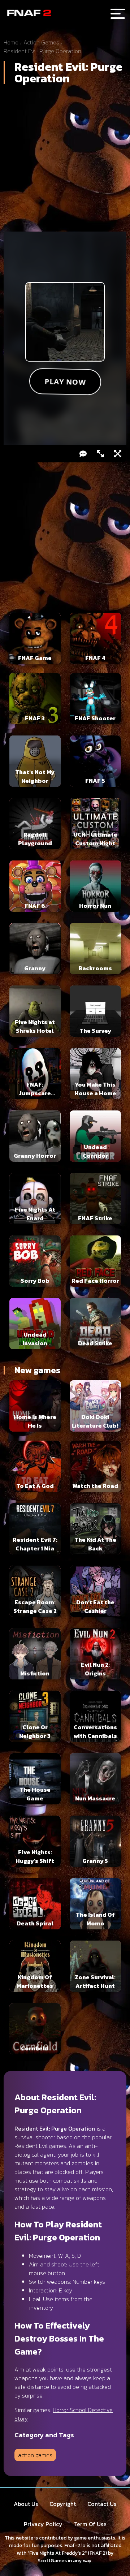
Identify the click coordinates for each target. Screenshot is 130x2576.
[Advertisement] (65, 161)
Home (11, 42)
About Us (26, 2504)
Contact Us (102, 2504)
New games (37, 1370)
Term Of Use (90, 2524)
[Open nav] (118, 14)
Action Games (41, 42)
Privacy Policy (43, 2524)
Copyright (63, 2504)
